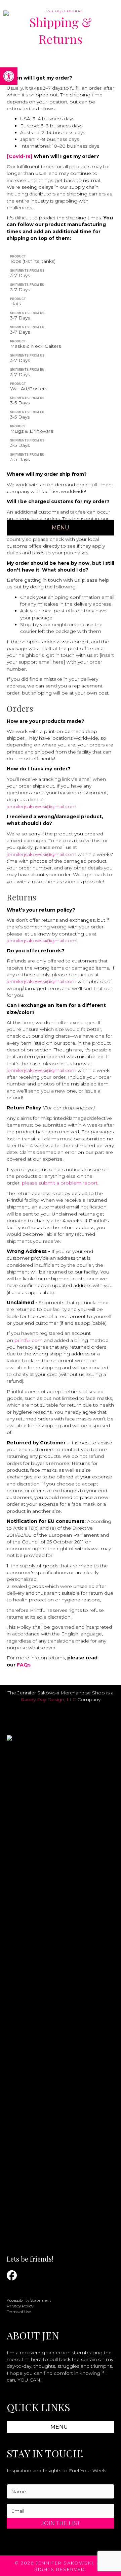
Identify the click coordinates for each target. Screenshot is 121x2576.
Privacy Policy (20, 2306)
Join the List (61, 2523)
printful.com (29, 1340)
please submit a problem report (60, 1183)
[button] (9, 76)
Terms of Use (19, 2312)
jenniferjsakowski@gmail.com (42, 806)
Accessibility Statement (29, 2300)
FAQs (24, 1665)
